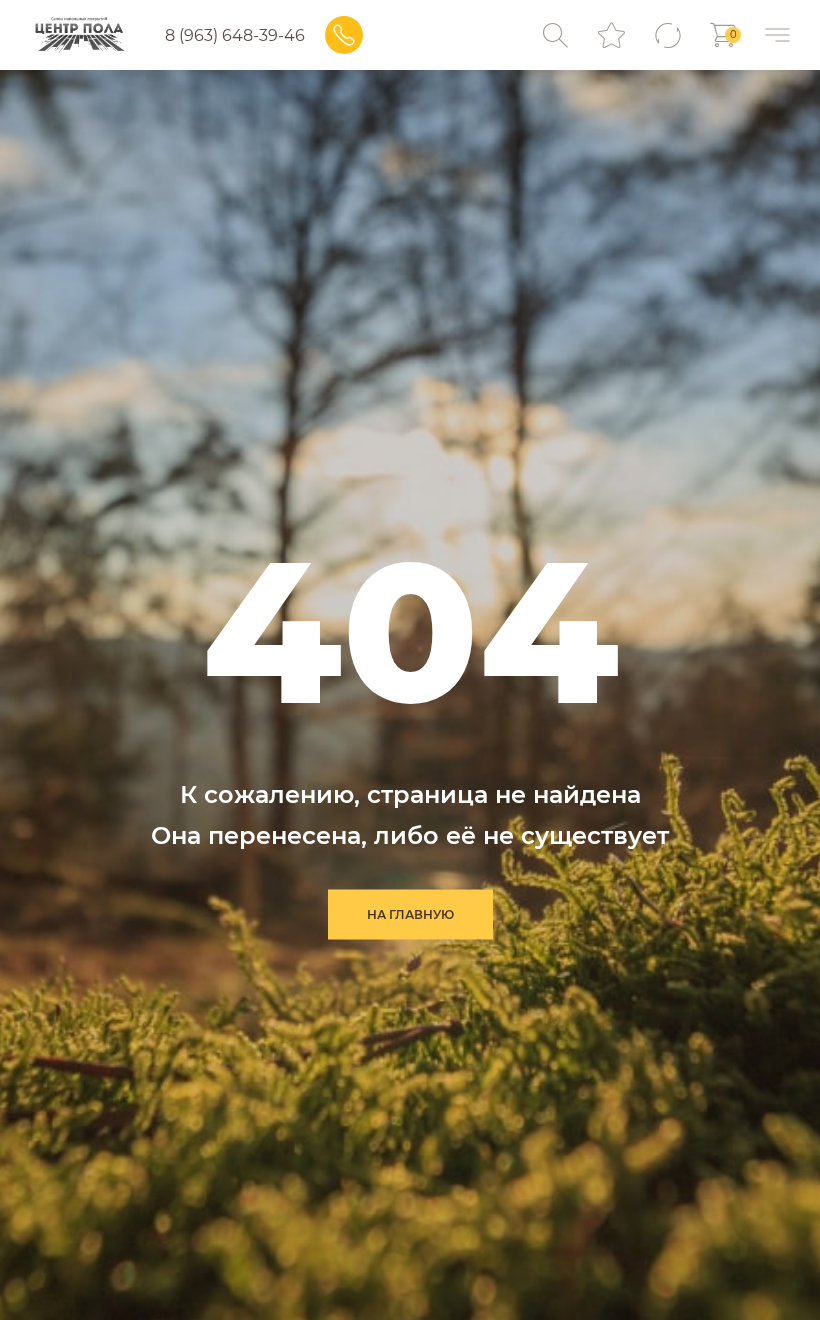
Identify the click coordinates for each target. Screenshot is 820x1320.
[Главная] (79, 35)
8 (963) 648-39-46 (235, 35)
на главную (410, 914)
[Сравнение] (667, 35)
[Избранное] (611, 35)
